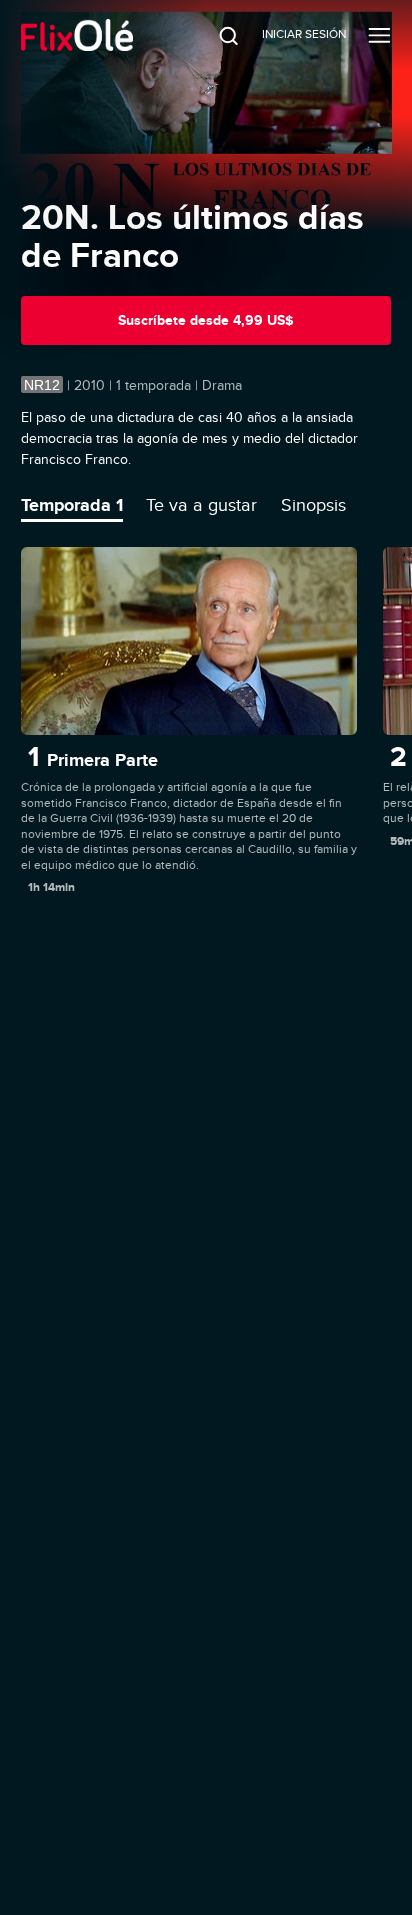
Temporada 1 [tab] (72, 505)
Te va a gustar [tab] (201, 505)
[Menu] (379, 35)
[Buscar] (215, 35)
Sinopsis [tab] (313, 505)
